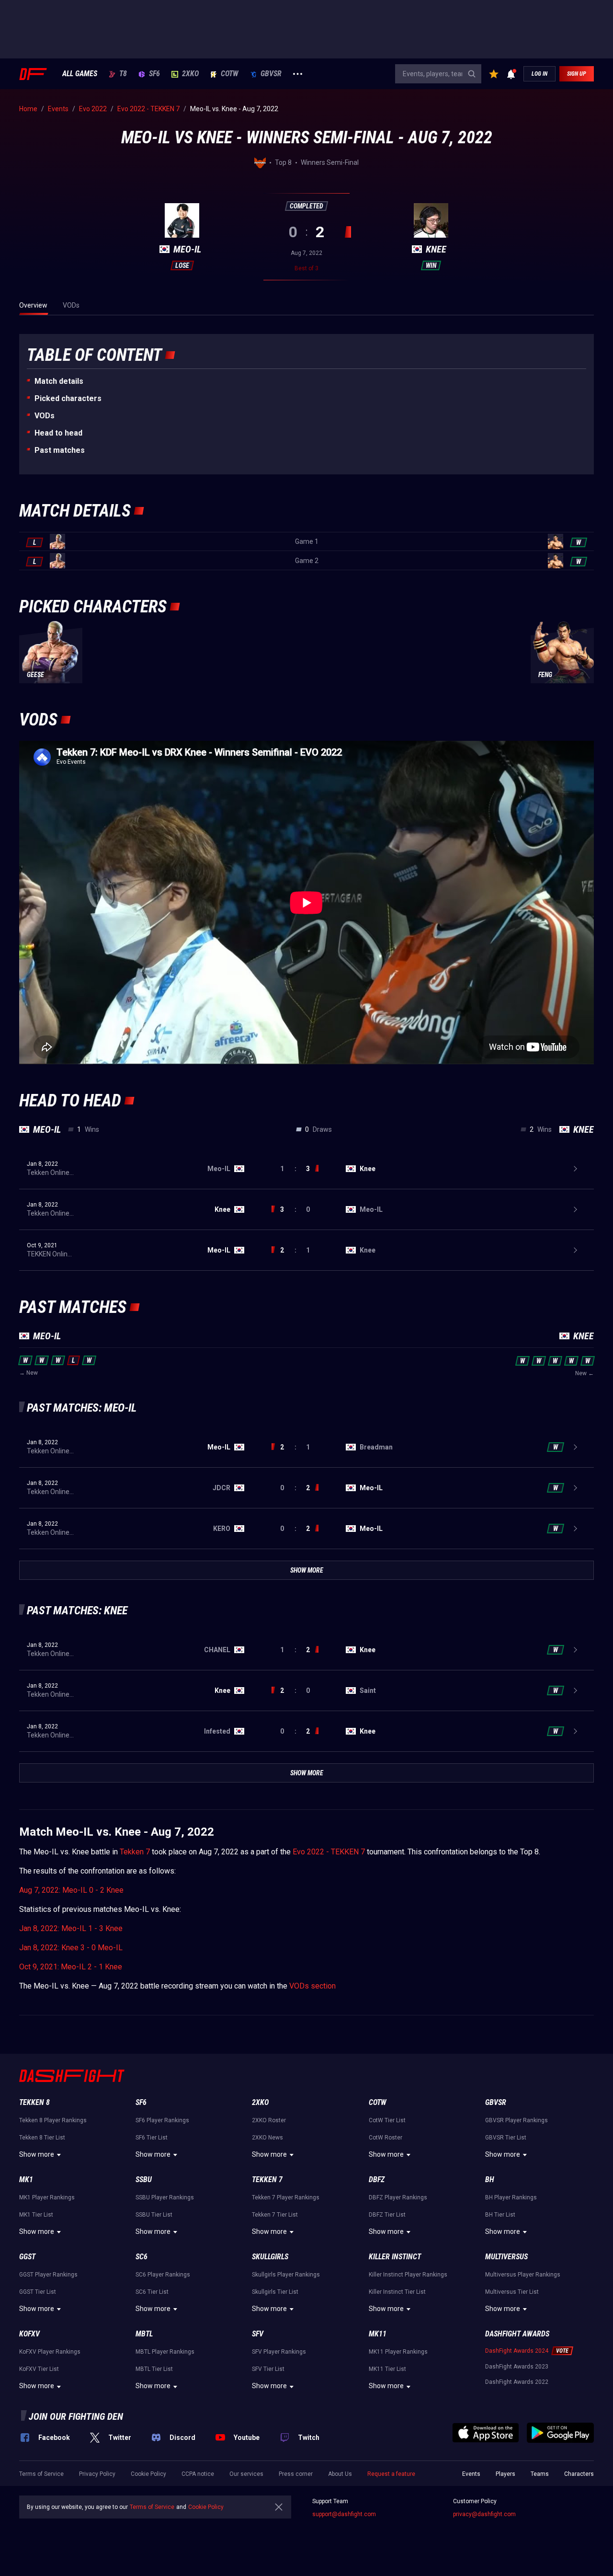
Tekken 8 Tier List (42, 2138)
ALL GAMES (80, 74)
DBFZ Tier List (387, 2215)
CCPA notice (198, 2474)
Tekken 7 (135, 1852)
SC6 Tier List (152, 2292)
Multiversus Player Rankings (523, 2275)
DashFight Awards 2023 (517, 2367)
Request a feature (391, 2474)
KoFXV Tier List (39, 2369)
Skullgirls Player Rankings (286, 2275)
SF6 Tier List (152, 2138)
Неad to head (58, 433)
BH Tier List (500, 2215)
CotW (230, 74)
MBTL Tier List (154, 2369)
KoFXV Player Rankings (50, 2352)
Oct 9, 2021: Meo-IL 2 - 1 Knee (71, 1967)
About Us (340, 2474)
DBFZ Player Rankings (398, 2197)
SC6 (142, 2257)
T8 (123, 74)
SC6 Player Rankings (163, 2275)
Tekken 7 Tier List (275, 2215)
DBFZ (377, 2179)
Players (505, 2474)
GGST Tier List (38, 2292)
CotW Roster (386, 2138)
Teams (540, 2474)
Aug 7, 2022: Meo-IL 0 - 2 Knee (71, 1890)
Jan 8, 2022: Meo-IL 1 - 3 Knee (71, 1928)
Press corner (296, 2474)
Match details (59, 381)
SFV (258, 2334)
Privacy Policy (97, 2474)
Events (471, 2474)
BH (490, 2179)
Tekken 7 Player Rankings (286, 2197)
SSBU (144, 2179)
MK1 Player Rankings (47, 2197)
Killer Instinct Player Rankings (408, 2275)
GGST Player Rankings (48, 2275)
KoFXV (29, 2334)
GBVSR (271, 74)
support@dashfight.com (344, 2514)
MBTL (144, 2334)
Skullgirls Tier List (275, 2292)
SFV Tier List (268, 2369)
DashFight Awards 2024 (517, 2351)
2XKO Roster (269, 2120)
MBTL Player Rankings (165, 2352)
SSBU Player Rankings (165, 2197)
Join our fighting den (76, 2416)
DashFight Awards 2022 (517, 2382)
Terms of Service (41, 2474)
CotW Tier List (387, 2120)
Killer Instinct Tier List (397, 2292)
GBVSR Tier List (506, 2138)
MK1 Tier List (36, 2215)
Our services (246, 2474)
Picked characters (68, 398)
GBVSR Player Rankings (517, 2120)
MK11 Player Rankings (398, 2352)
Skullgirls (270, 2257)
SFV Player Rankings (279, 2352)
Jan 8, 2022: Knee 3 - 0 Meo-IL (71, 1948)
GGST (27, 2257)
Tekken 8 (34, 2102)
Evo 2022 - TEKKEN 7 (329, 1852)
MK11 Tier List (387, 2369)
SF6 (154, 74)
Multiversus (506, 2257)
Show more (37, 2154)
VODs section (312, 1986)
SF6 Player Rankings (162, 2120)
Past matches (60, 450)
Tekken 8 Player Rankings (53, 2120)
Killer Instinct (395, 2257)
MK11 (378, 2334)
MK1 (26, 2179)
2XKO (190, 74)
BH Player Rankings (511, 2197)
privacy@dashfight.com (484, 2514)
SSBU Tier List (154, 2215)
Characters (579, 2474)
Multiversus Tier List (512, 2292)
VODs (45, 416)
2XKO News (267, 2138)
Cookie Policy (148, 2474)
